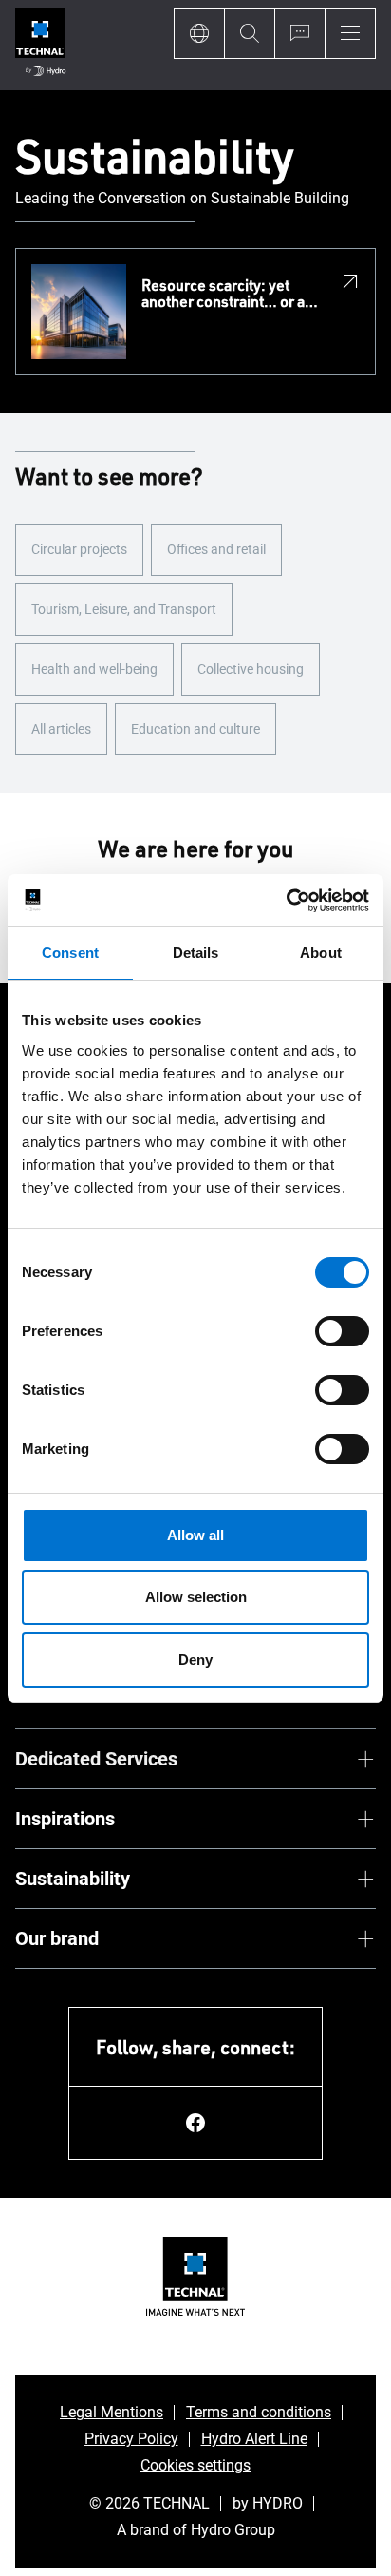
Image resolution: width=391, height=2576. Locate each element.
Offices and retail (216, 549)
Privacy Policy (131, 2439)
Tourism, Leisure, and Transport (124, 609)
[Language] (199, 33)
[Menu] (350, 33)
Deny (195, 1660)
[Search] (249, 33)
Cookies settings (195, 2465)
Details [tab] (196, 953)
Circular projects (79, 549)
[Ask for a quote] (299, 33)
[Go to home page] (40, 45)
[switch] (342, 1331)
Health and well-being (94, 669)
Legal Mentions (112, 2412)
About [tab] (321, 953)
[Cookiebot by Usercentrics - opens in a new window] (286, 901)
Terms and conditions (259, 2412)
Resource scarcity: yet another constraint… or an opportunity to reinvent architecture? (227, 294)
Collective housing (251, 669)
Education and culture (195, 729)
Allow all (195, 1535)
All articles (61, 729)
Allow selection (196, 1597)
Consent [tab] (70, 953)
